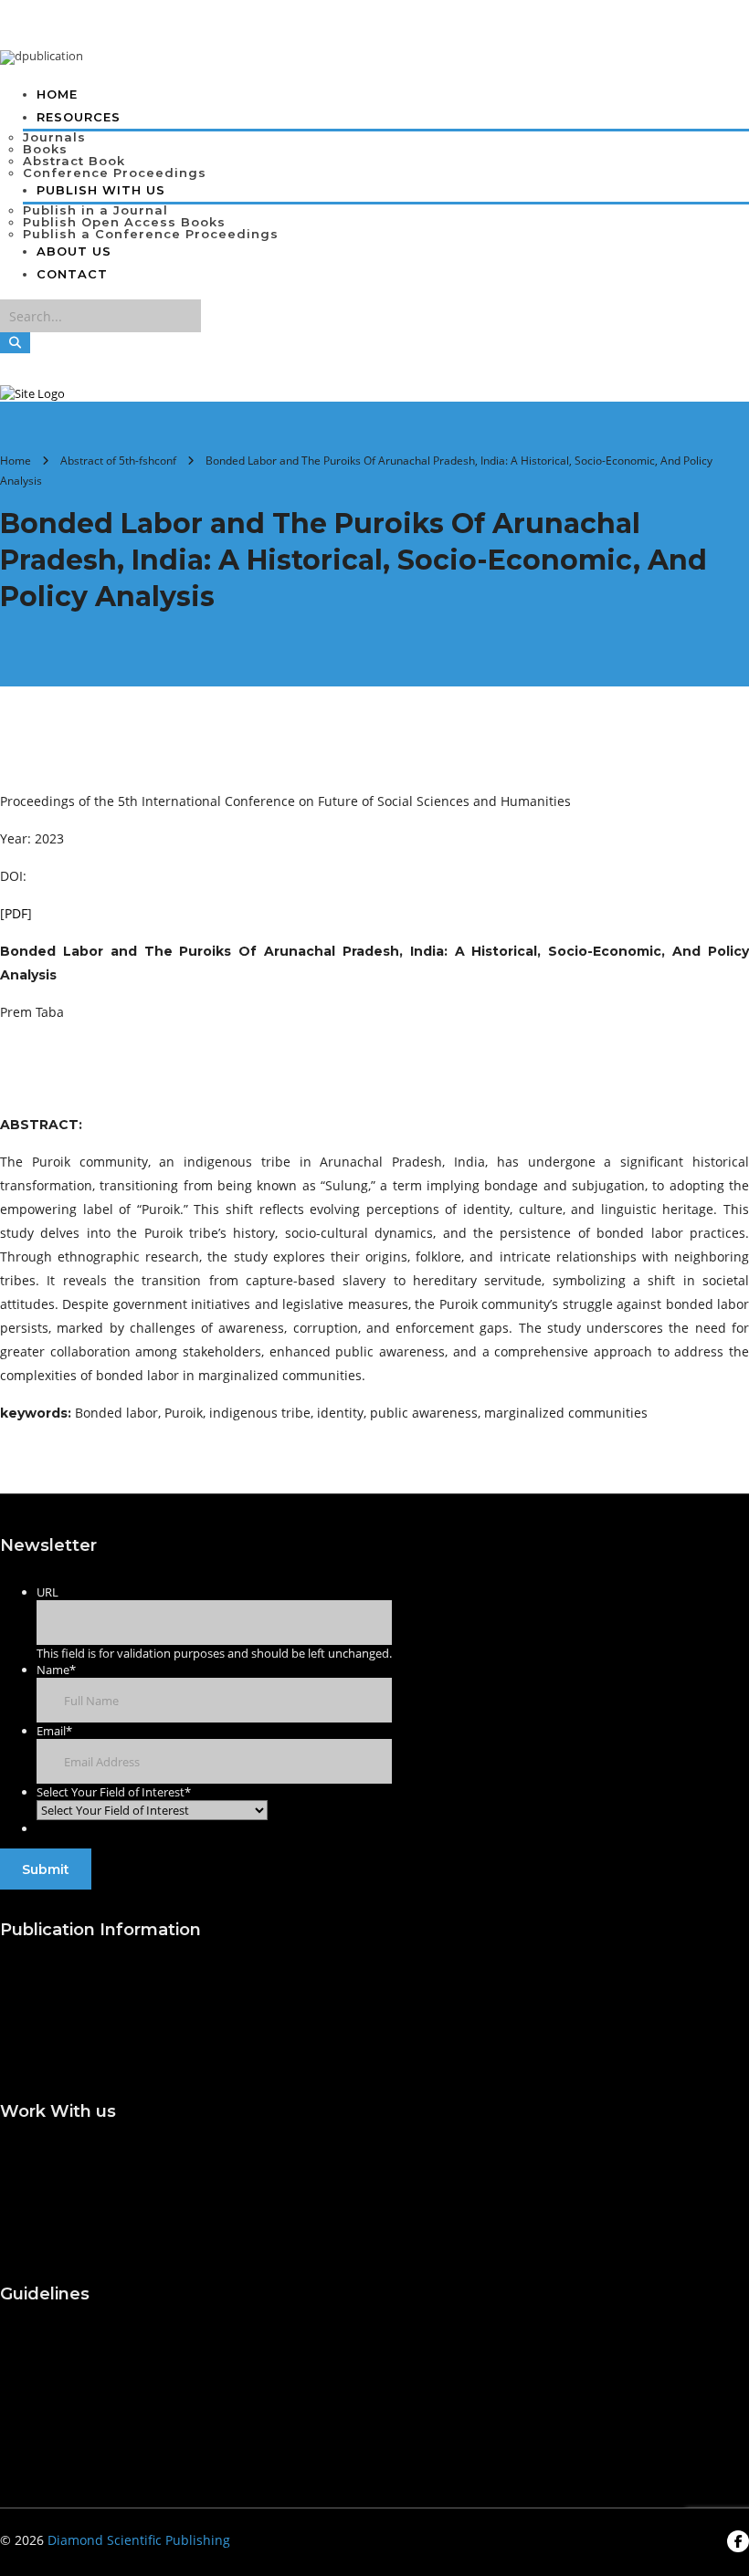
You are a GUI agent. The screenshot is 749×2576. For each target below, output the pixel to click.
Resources (79, 117)
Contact (72, 274)
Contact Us (34, 2408)
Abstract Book (74, 161)
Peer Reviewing (48, 2227)
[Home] (32, 393)
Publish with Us (49, 1974)
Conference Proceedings (115, 173)
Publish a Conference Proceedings (151, 234)
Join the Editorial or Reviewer (91, 2156)
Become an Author (427, 2156)
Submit (46, 1869)
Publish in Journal (55, 2010)
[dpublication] (42, 56)
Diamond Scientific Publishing (139, 2540)
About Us (74, 251)
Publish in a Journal (95, 210)
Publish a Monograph (436, 2010)
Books (45, 149)
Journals (54, 137)
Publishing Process (427, 1974)
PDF (16, 913)
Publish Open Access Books (124, 222)
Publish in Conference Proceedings (109, 2045)
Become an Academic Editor (88, 2191)
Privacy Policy (43, 2444)
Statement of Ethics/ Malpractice (469, 2191)
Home (57, 94)
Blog (14, 2373)
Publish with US (101, 190)
